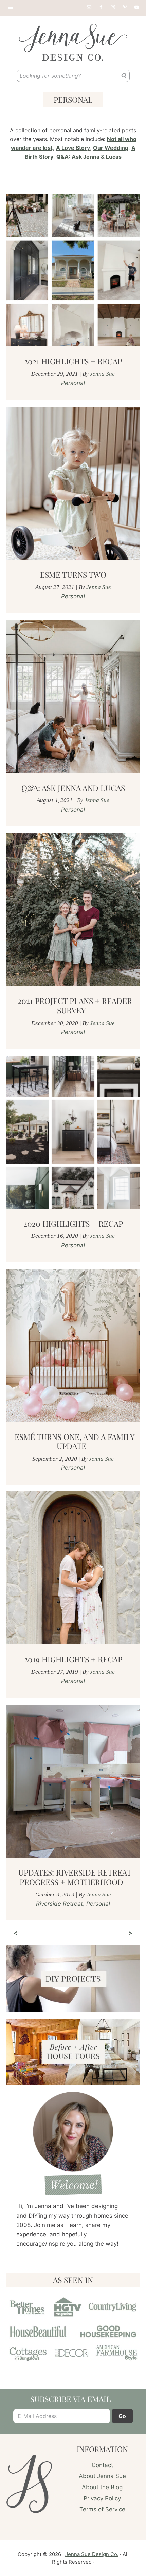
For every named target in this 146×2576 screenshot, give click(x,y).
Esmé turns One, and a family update (75, 1441)
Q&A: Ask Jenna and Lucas (73, 788)
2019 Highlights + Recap (73, 1659)
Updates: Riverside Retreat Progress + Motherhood (75, 1877)
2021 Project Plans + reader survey (75, 1005)
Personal (73, 383)
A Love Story (73, 148)
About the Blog (102, 2487)
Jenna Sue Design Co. (92, 2554)
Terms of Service (102, 2509)
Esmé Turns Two (73, 574)
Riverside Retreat (59, 1904)
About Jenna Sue (102, 2476)
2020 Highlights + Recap (73, 1223)
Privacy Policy (102, 2498)
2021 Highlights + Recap (73, 361)
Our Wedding (111, 148)
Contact (102, 2465)
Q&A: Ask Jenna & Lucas (89, 157)
